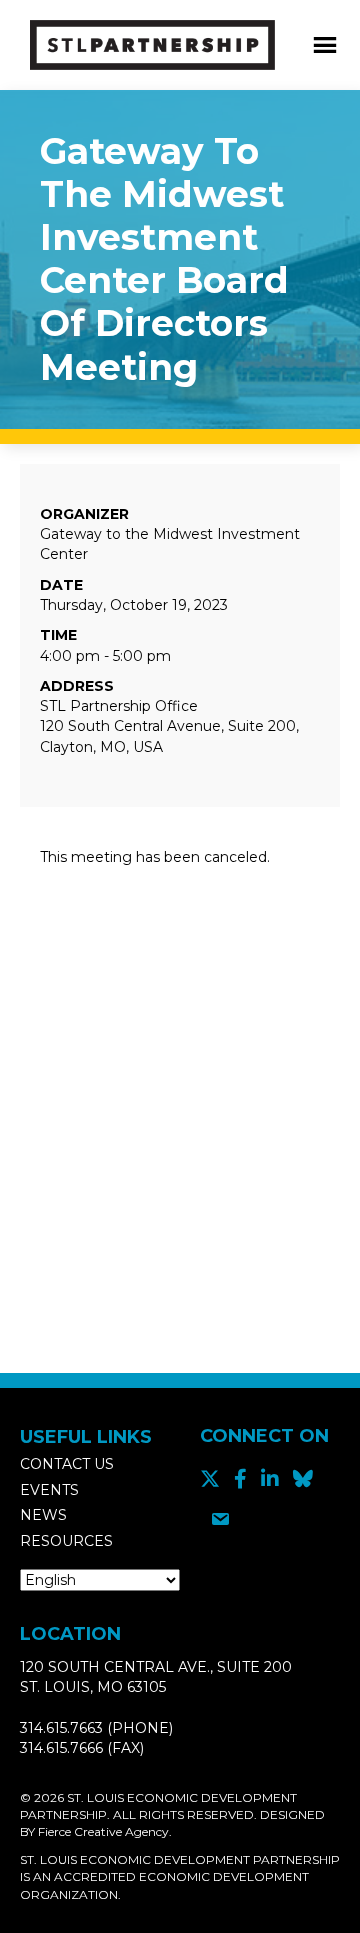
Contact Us (67, 1464)
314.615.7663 (61, 1728)
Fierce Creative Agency (103, 1831)
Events (49, 1490)
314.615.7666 (61, 1748)
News (43, 1515)
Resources (66, 1541)
